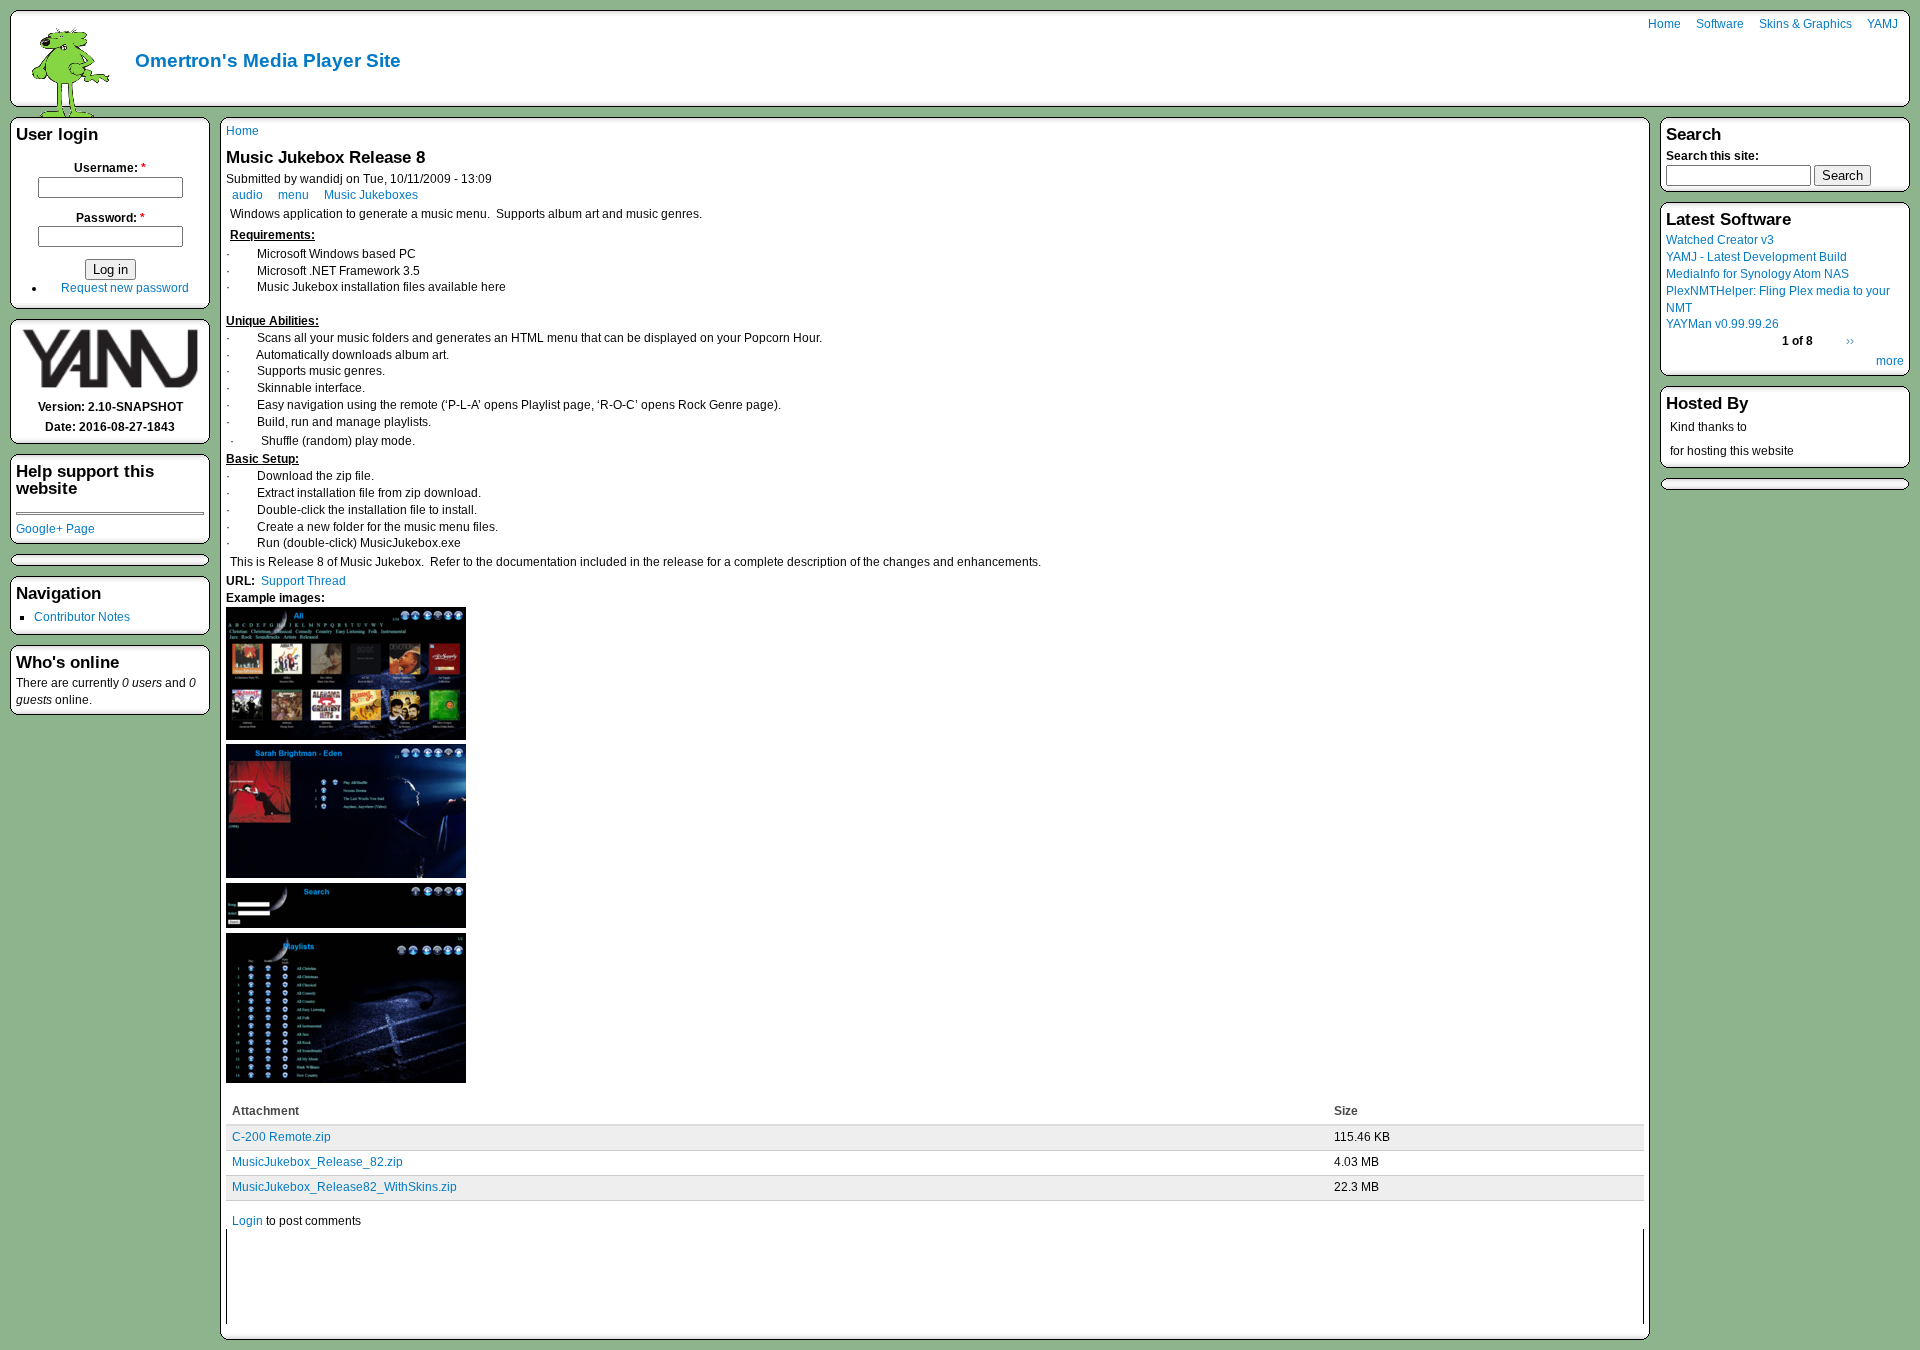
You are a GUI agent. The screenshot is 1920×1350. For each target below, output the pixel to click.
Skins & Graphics (1805, 24)
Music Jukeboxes (371, 195)
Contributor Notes (82, 617)
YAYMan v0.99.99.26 (1722, 324)
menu (293, 195)
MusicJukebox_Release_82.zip (317, 1162)
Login (247, 1221)
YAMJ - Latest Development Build (1756, 257)
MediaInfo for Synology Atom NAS (1757, 274)
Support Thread (303, 581)
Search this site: (1712, 156)
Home (1664, 24)
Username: (110, 168)
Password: (110, 218)
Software (1720, 24)
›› (1850, 341)
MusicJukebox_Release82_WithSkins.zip (344, 1187)
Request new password (125, 288)
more (1890, 361)
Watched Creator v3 (1720, 240)
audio (247, 195)
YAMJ (1882, 24)
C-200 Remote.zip (281, 1137)
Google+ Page (55, 529)
